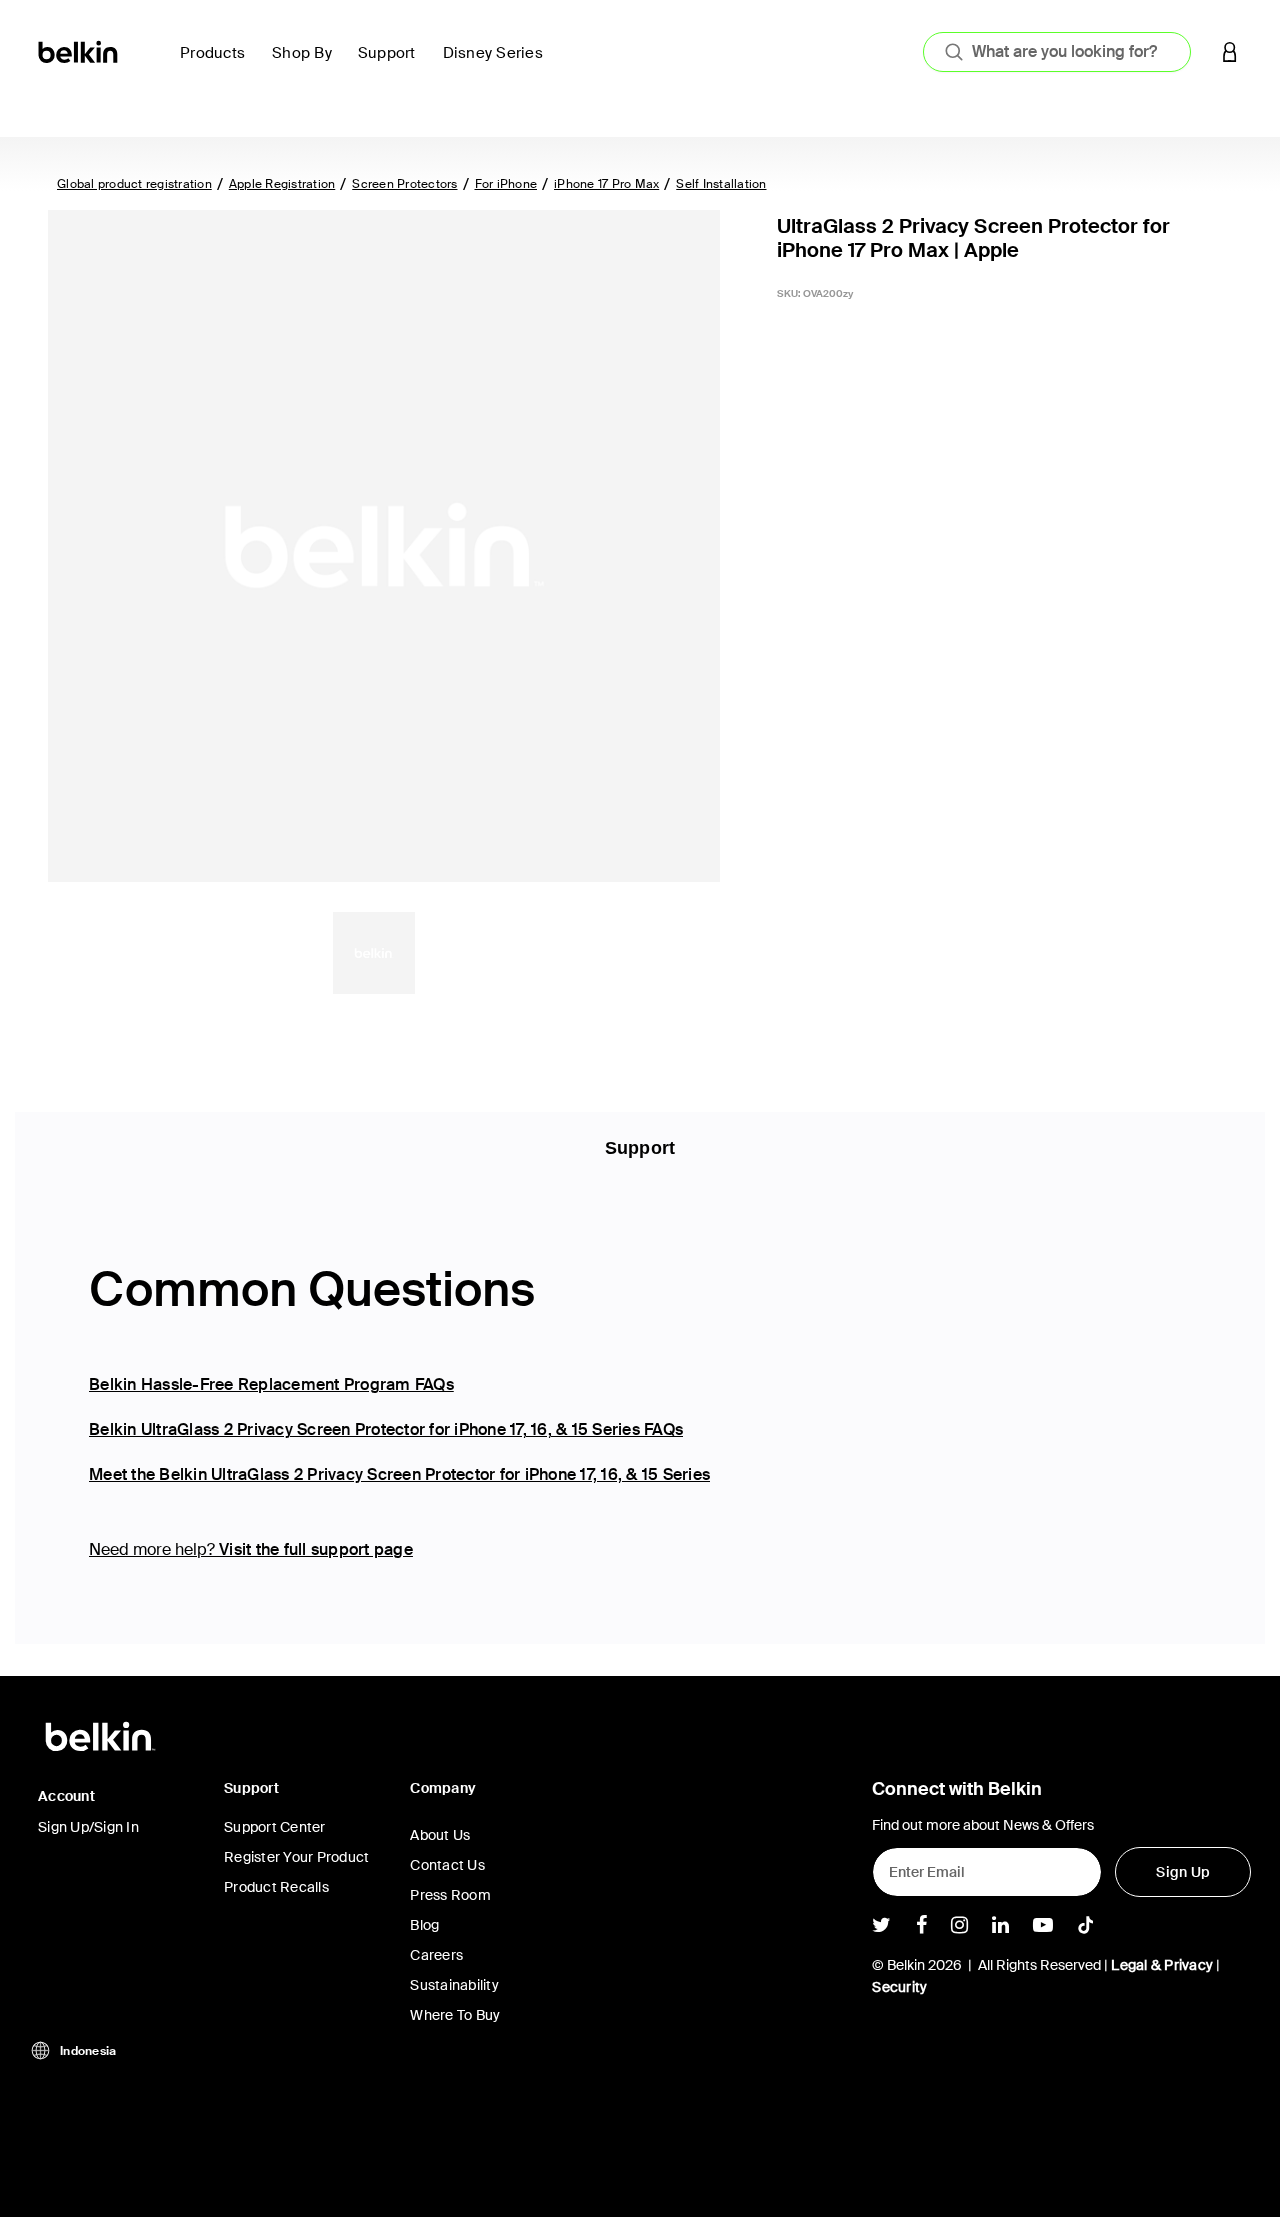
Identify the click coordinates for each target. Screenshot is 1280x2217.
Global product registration (134, 184)
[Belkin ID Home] (79, 50)
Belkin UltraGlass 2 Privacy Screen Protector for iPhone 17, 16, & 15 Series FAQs (386, 1429)
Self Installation (721, 184)
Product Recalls (276, 1887)
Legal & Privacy (1162, 1965)
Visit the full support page (316, 1549)
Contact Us (447, 1865)
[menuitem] (218, 64)
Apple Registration (282, 184)
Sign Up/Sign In (88, 1827)
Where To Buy (455, 2015)
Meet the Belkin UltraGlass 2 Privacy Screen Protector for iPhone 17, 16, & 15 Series (399, 1474)
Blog (424, 1925)
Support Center (275, 1827)
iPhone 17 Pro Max (606, 184)
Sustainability (454, 1985)
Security (899, 1987)
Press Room (450, 1895)
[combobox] (1057, 52)
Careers (436, 1955)
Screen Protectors (404, 184)
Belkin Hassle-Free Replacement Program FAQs (271, 1384)
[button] (1230, 51)
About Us (440, 1835)
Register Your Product (296, 1857)
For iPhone (506, 184)
